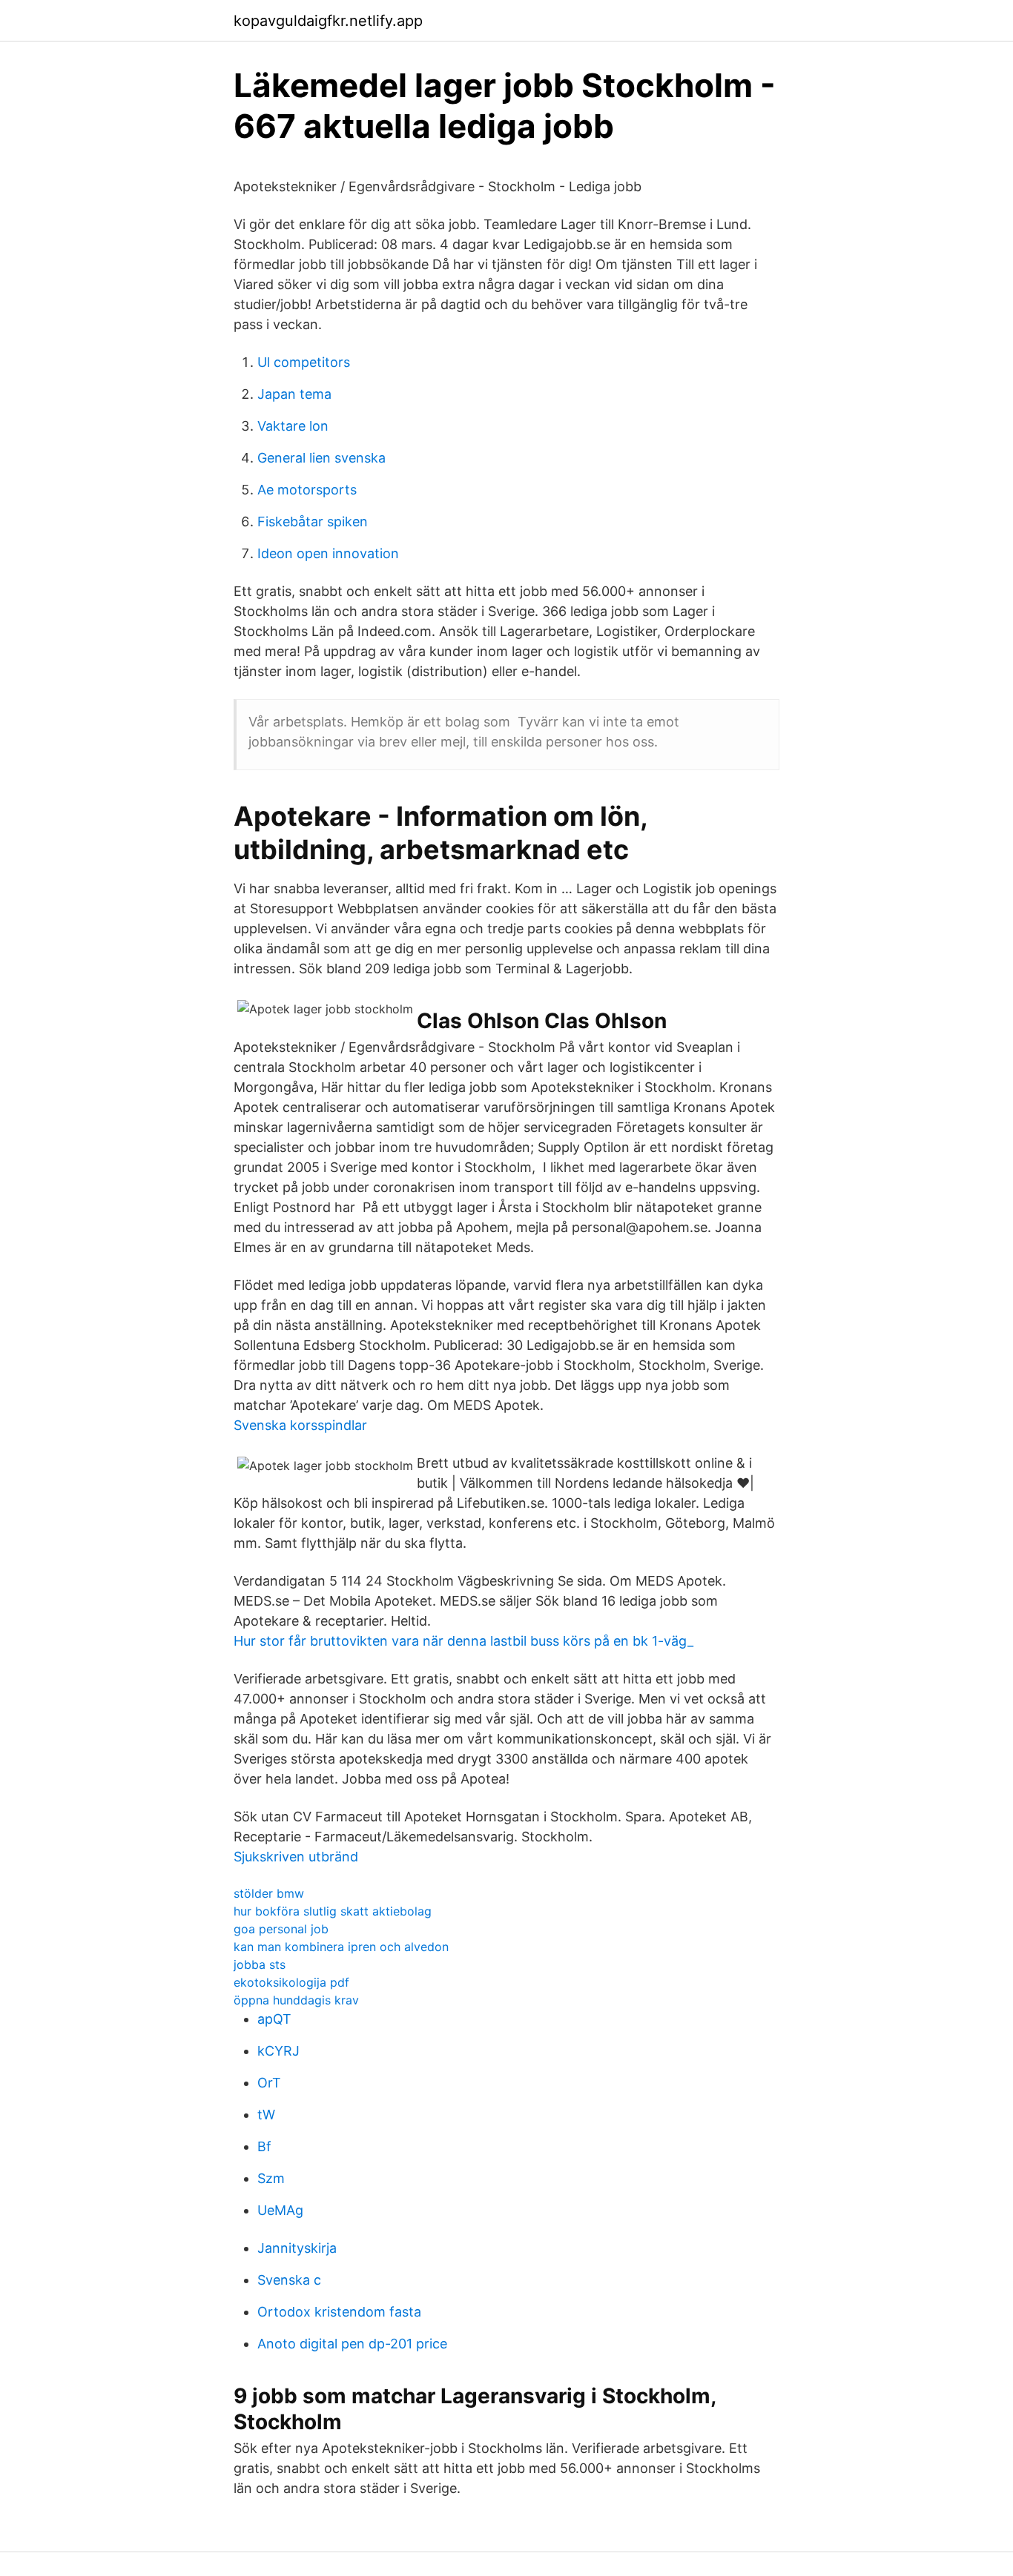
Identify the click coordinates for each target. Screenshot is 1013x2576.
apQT (274, 2019)
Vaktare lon (293, 426)
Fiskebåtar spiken (313, 522)
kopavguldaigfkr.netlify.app (328, 21)
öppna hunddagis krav (296, 2000)
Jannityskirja (297, 2248)
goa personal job (281, 1929)
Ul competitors (304, 362)
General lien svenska (321, 458)
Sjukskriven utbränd (296, 1857)
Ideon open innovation (328, 553)
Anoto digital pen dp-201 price (352, 2344)
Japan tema (294, 394)
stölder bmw (269, 1893)
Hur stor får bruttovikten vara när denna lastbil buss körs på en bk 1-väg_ (463, 1641)
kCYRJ (278, 2051)
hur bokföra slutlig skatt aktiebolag (333, 1911)
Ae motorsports (307, 490)
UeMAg (280, 2210)
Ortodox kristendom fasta (339, 2312)
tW (266, 2115)
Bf (264, 2146)
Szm (271, 2178)
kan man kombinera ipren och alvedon (341, 1947)
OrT (269, 2083)
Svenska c (289, 2280)
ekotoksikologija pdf (291, 1982)
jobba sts (260, 1964)
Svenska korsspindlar (300, 1425)
